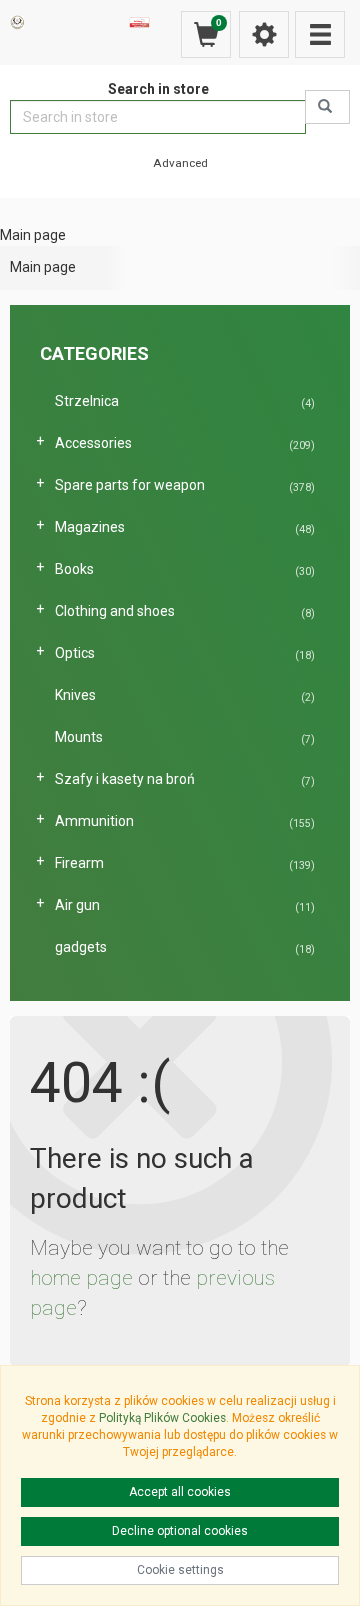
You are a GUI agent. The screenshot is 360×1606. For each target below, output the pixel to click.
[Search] (327, 107)
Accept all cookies (180, 1492)
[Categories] (320, 34)
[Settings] (264, 34)
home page (81, 1278)
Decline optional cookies (180, 1531)
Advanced (180, 163)
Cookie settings (180, 1570)
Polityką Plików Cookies (162, 1418)
